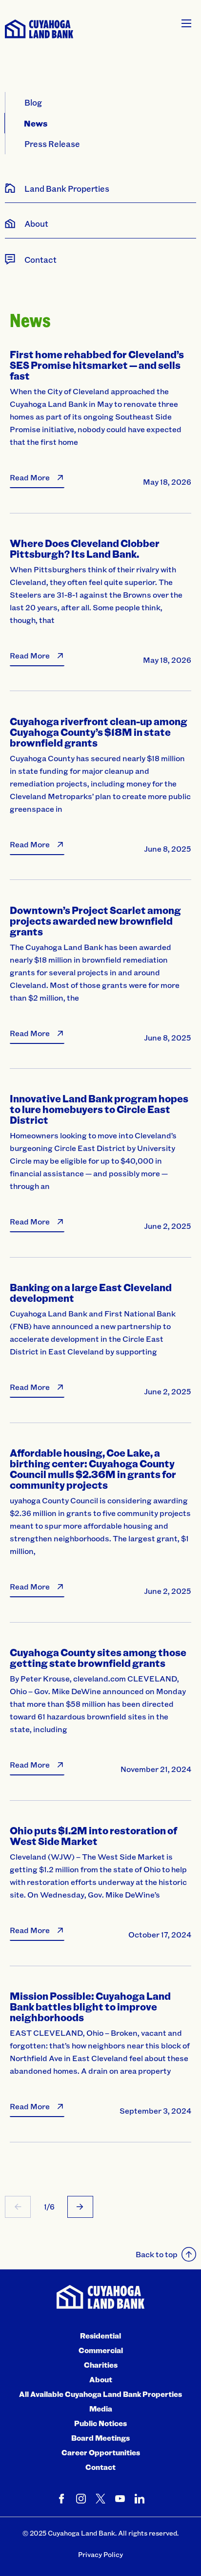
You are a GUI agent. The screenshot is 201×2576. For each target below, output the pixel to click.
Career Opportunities (101, 2452)
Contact (100, 2467)
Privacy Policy (100, 2554)
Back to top (157, 2254)
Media (101, 2409)
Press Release (52, 144)
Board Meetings (100, 2438)
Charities (101, 2365)
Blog (33, 102)
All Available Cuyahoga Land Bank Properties (100, 2394)
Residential (100, 2336)
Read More (30, 477)
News (36, 123)
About (101, 2379)
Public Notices (100, 2423)
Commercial (101, 2350)
